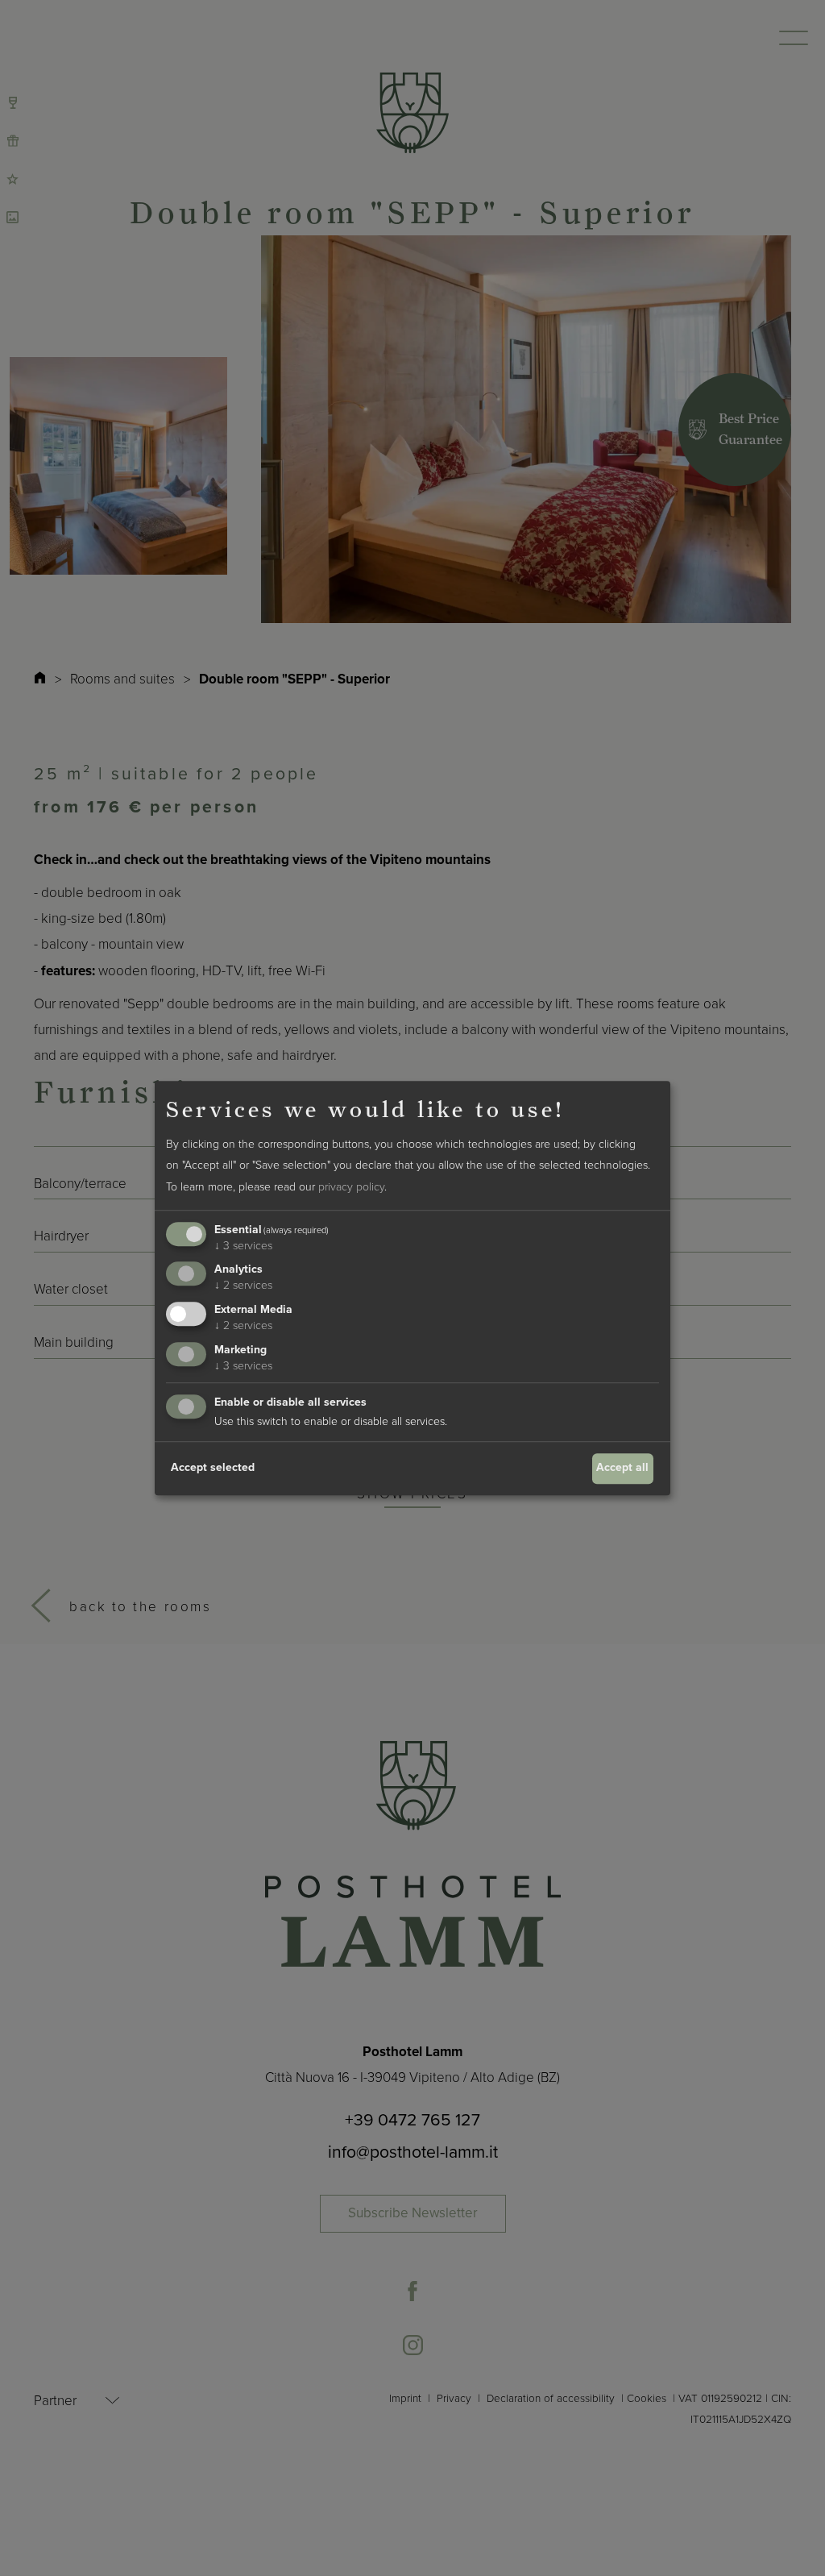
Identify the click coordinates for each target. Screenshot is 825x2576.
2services (243, 1286)
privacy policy (351, 1187)
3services (243, 1246)
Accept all (622, 1468)
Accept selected (213, 1468)
